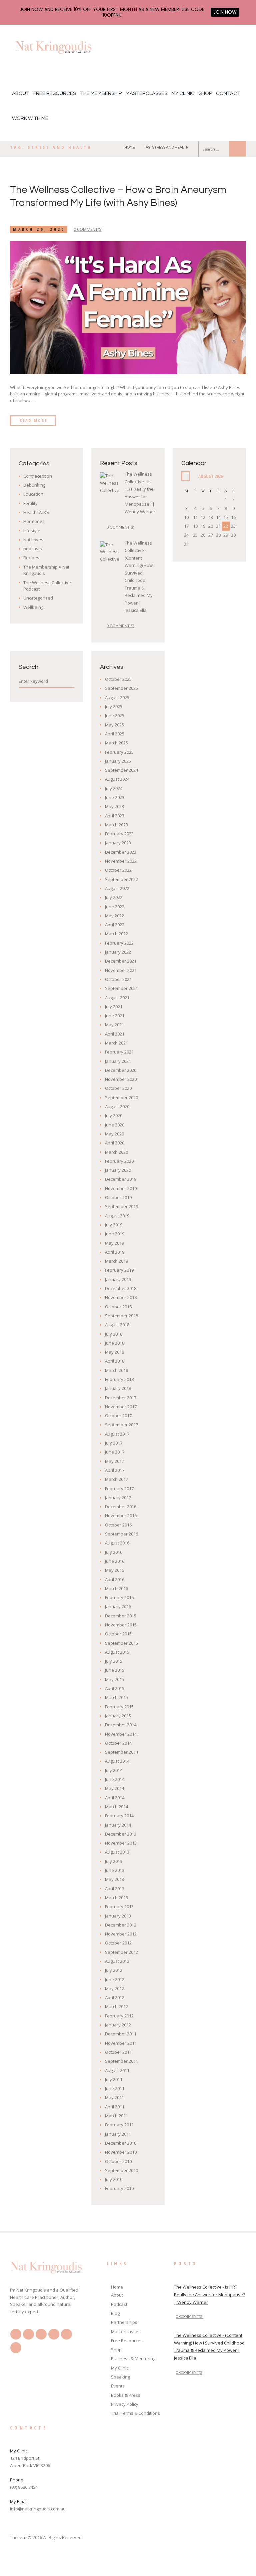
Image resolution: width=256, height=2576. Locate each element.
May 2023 (114, 806)
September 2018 (121, 1316)
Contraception (38, 476)
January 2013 (118, 1916)
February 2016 (119, 1597)
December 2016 (121, 1506)
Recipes (31, 558)
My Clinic (183, 93)
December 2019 (121, 1179)
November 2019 (121, 1188)
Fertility (30, 503)
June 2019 (115, 1234)
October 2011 (118, 2052)
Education (33, 494)
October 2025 (118, 679)
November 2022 (121, 861)
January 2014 (118, 1825)
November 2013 (121, 1843)
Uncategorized (38, 598)
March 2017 (116, 1479)
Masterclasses (146, 93)
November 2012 (121, 1934)
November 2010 (121, 2152)
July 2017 (114, 1443)
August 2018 (117, 1325)
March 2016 (116, 1588)
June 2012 (115, 1979)
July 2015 (114, 1661)
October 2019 (118, 1197)
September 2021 (121, 988)
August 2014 (117, 1761)
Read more (33, 421)
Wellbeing (33, 607)
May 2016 (114, 1570)
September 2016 (121, 1534)
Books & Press (126, 2395)
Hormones (34, 521)
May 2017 (114, 1461)
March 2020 (116, 1152)
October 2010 (118, 2161)
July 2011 (114, 2079)
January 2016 (118, 1606)
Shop (205, 93)
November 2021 (121, 970)
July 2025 (114, 706)
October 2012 (118, 1943)
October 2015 (118, 1634)
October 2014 (118, 1743)
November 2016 (121, 1515)
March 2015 (116, 1697)
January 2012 (118, 2025)
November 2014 (121, 1734)
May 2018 (114, 1352)
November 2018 (121, 1297)
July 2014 (114, 1770)
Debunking (34, 485)
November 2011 (121, 2043)
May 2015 (114, 1679)
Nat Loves (33, 540)
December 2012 (121, 1925)
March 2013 (116, 1898)
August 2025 (117, 697)
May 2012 (114, 1988)
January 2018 (118, 1388)
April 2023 (115, 816)
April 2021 (115, 1034)
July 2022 (114, 897)
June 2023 (115, 797)
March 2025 (116, 743)
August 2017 (117, 1434)
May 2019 (114, 1243)
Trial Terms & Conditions (135, 2413)
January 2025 (118, 761)
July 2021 (114, 1007)
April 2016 (115, 1579)
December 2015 (121, 1616)
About (21, 93)
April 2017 (115, 1470)
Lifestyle (32, 531)
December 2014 (121, 1725)
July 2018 (114, 1334)
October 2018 (118, 1307)
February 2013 (119, 1907)
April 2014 (115, 1798)
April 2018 (115, 1361)
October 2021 (118, 979)
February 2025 (119, 752)
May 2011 (114, 2097)
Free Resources (55, 93)
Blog (115, 2313)
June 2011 (115, 2088)
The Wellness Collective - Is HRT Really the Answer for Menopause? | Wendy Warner (209, 2295)
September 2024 (121, 770)
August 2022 (117, 888)
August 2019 (117, 1216)
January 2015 (118, 1716)
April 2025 (115, 734)
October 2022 (118, 870)
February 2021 (119, 1052)
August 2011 (117, 2070)
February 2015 (119, 1707)
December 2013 (121, 1834)
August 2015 (117, 1652)
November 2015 (121, 1625)
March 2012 (116, 2006)
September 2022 (121, 879)
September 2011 (121, 2061)
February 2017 (119, 1489)
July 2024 (114, 788)
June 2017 (115, 1452)
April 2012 (115, 1997)
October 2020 (118, 1088)
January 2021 (118, 1061)
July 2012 (114, 1970)
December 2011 (121, 2034)
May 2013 (114, 1879)
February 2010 (119, 2188)
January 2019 (118, 1279)
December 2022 (121, 852)
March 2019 (116, 1261)
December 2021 (121, 961)
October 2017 (118, 1416)
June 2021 (115, 1016)
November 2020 (121, 1079)
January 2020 (118, 1170)
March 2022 (116, 934)
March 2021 (116, 1043)
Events (118, 2386)
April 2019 (115, 1252)
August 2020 (117, 1106)
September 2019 (121, 1206)
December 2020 (121, 1070)
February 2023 (119, 834)
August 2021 (117, 998)
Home (130, 147)
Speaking (120, 2377)
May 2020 (114, 1134)
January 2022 (118, 952)
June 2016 (115, 1561)
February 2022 (119, 943)
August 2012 (117, 1961)
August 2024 (117, 779)
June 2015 (115, 1670)
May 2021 (114, 1025)
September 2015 (121, 1643)
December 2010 (121, 2143)
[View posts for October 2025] (186, 476)
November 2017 (121, 1407)
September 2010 (121, 2170)
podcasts (33, 549)
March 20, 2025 (39, 229)
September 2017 (121, 1425)
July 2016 (114, 1552)
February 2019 (119, 1270)
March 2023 (116, 825)
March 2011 (116, 2116)
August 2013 (117, 1852)
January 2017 (118, 1498)
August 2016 (117, 1543)
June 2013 (115, 1870)
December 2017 (121, 1398)
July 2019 (114, 1225)
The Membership (101, 93)
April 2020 (115, 1143)
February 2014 (119, 1816)
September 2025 (121, 688)
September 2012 (121, 1952)
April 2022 (115, 925)
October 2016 (118, 1525)
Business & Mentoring (133, 2359)
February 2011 (119, 2125)
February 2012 (119, 2016)
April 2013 (115, 1889)
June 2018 (115, 1343)
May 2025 (114, 725)
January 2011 (118, 2134)
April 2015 (115, 1688)
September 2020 (121, 1097)
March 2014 (116, 1807)
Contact (228, 93)
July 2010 (114, 2179)
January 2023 (118, 843)
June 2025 (115, 715)
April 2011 (115, 2107)
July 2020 (114, 1115)
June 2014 (115, 1779)
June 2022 (115, 907)
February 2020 (119, 1161)
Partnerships (124, 2322)
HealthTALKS (36, 512)
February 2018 (119, 1379)
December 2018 (121, 1288)
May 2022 (114, 916)
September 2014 (121, 1752)
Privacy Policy (125, 2404)
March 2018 (116, 1370)
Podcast (119, 2304)
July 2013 (114, 1861)
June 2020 (115, 1125)
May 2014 (114, 1788)
